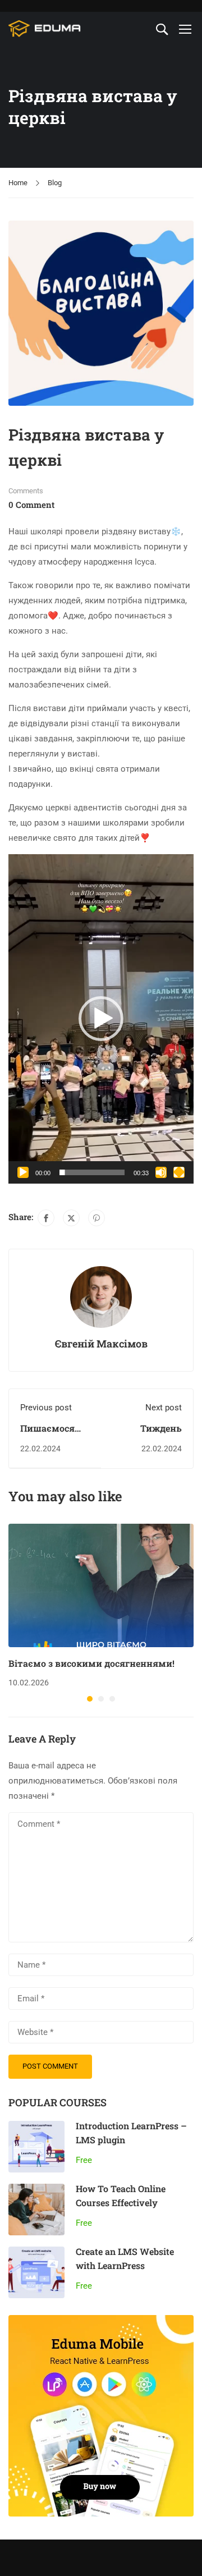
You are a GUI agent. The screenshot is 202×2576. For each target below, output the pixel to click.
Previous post (46, 1408)
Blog (55, 183)
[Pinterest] (97, 1218)
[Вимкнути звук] (161, 1172)
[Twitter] (71, 1218)
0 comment (31, 505)
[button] (101, 1019)
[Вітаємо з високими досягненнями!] (101, 1585)
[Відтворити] (23, 1172)
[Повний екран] (179, 1172)
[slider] (92, 1172)
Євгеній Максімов (101, 1344)
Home (18, 183)
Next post (164, 1408)
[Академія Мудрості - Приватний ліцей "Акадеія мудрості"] (45, 29)
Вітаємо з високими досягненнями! (91, 1663)
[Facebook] (46, 1218)
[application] (101, 1019)
